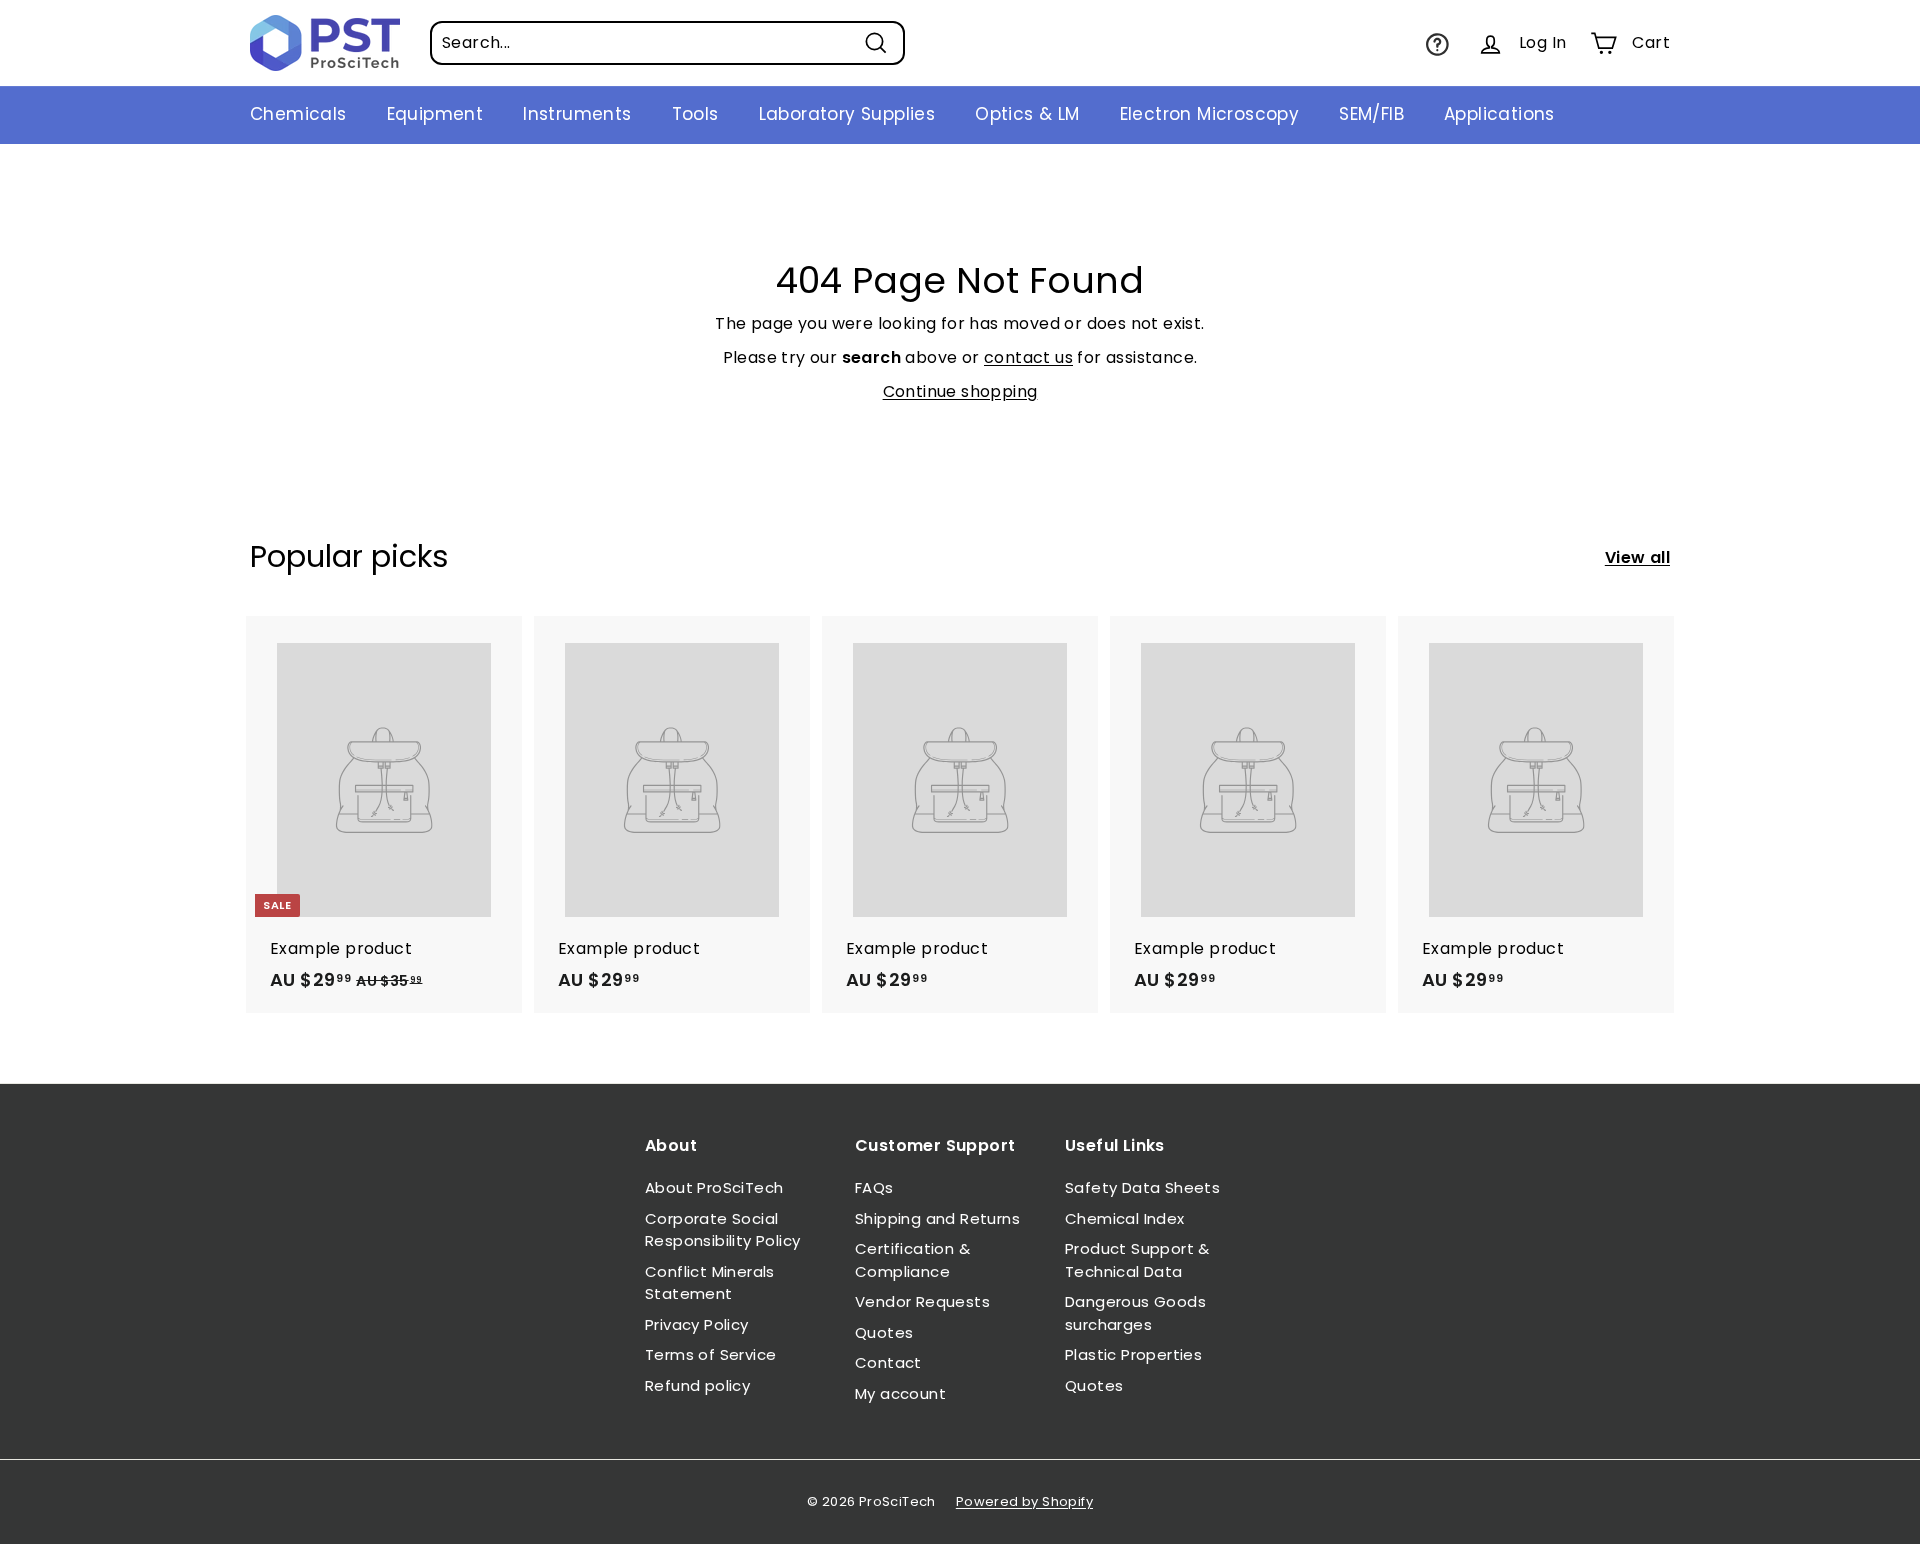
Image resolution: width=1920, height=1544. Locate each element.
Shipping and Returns (937, 1218)
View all (1637, 557)
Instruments (577, 114)
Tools (695, 114)
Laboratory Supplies (847, 114)
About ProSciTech (714, 1187)
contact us (1028, 357)
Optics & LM (1027, 114)
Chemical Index (1125, 1218)
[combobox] (667, 43)
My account (900, 1393)
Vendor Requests (922, 1301)
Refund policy (697, 1385)
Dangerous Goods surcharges (1135, 1313)
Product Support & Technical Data (1137, 1260)
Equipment (435, 114)
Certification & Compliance (912, 1260)
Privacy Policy (697, 1324)
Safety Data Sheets (1142, 1187)
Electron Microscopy (1210, 114)
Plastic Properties (1133, 1354)
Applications (1499, 114)
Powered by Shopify (1024, 1501)
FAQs (874, 1187)
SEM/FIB (1371, 114)
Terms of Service (710, 1354)
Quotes (884, 1332)
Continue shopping (960, 391)
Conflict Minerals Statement (710, 1283)
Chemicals (298, 114)
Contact (888, 1362)
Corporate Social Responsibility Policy (722, 1230)
